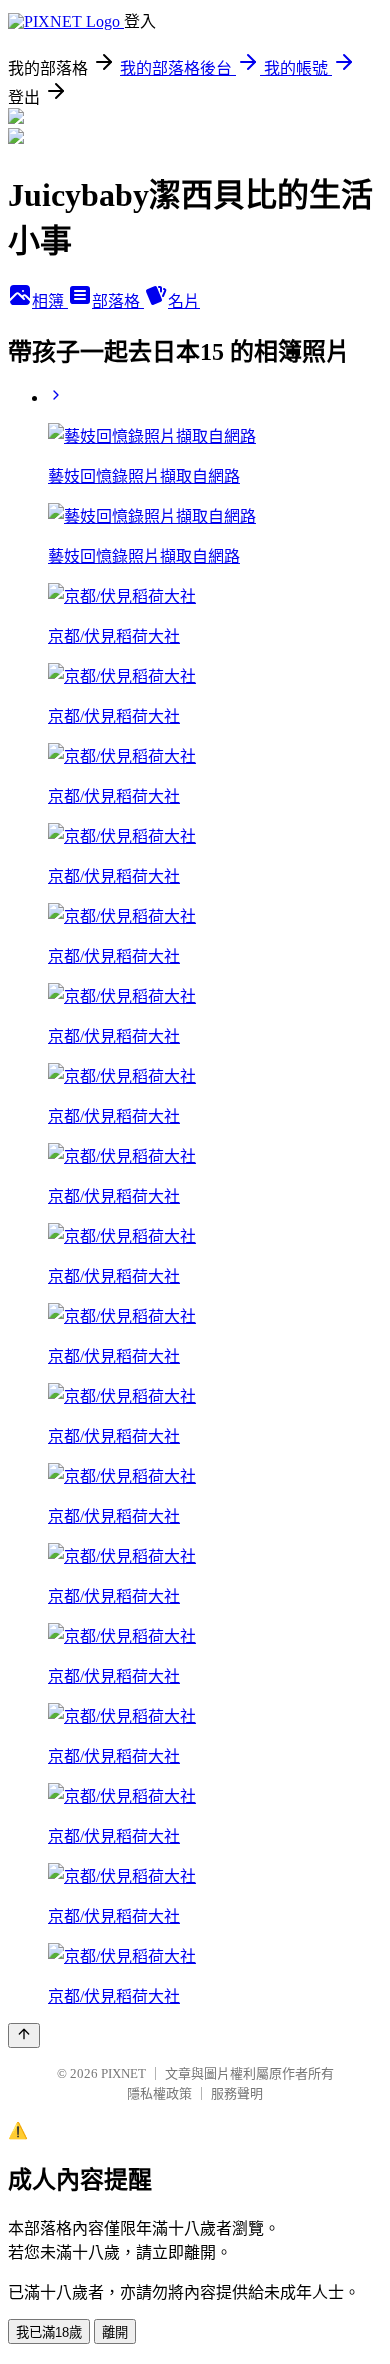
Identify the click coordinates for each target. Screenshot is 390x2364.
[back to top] (24, 2035)
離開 (115, 2332)
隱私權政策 (159, 2093)
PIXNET (123, 2073)
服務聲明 (237, 2093)
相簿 (50, 301)
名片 (184, 301)
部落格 (118, 301)
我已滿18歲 (49, 2332)
